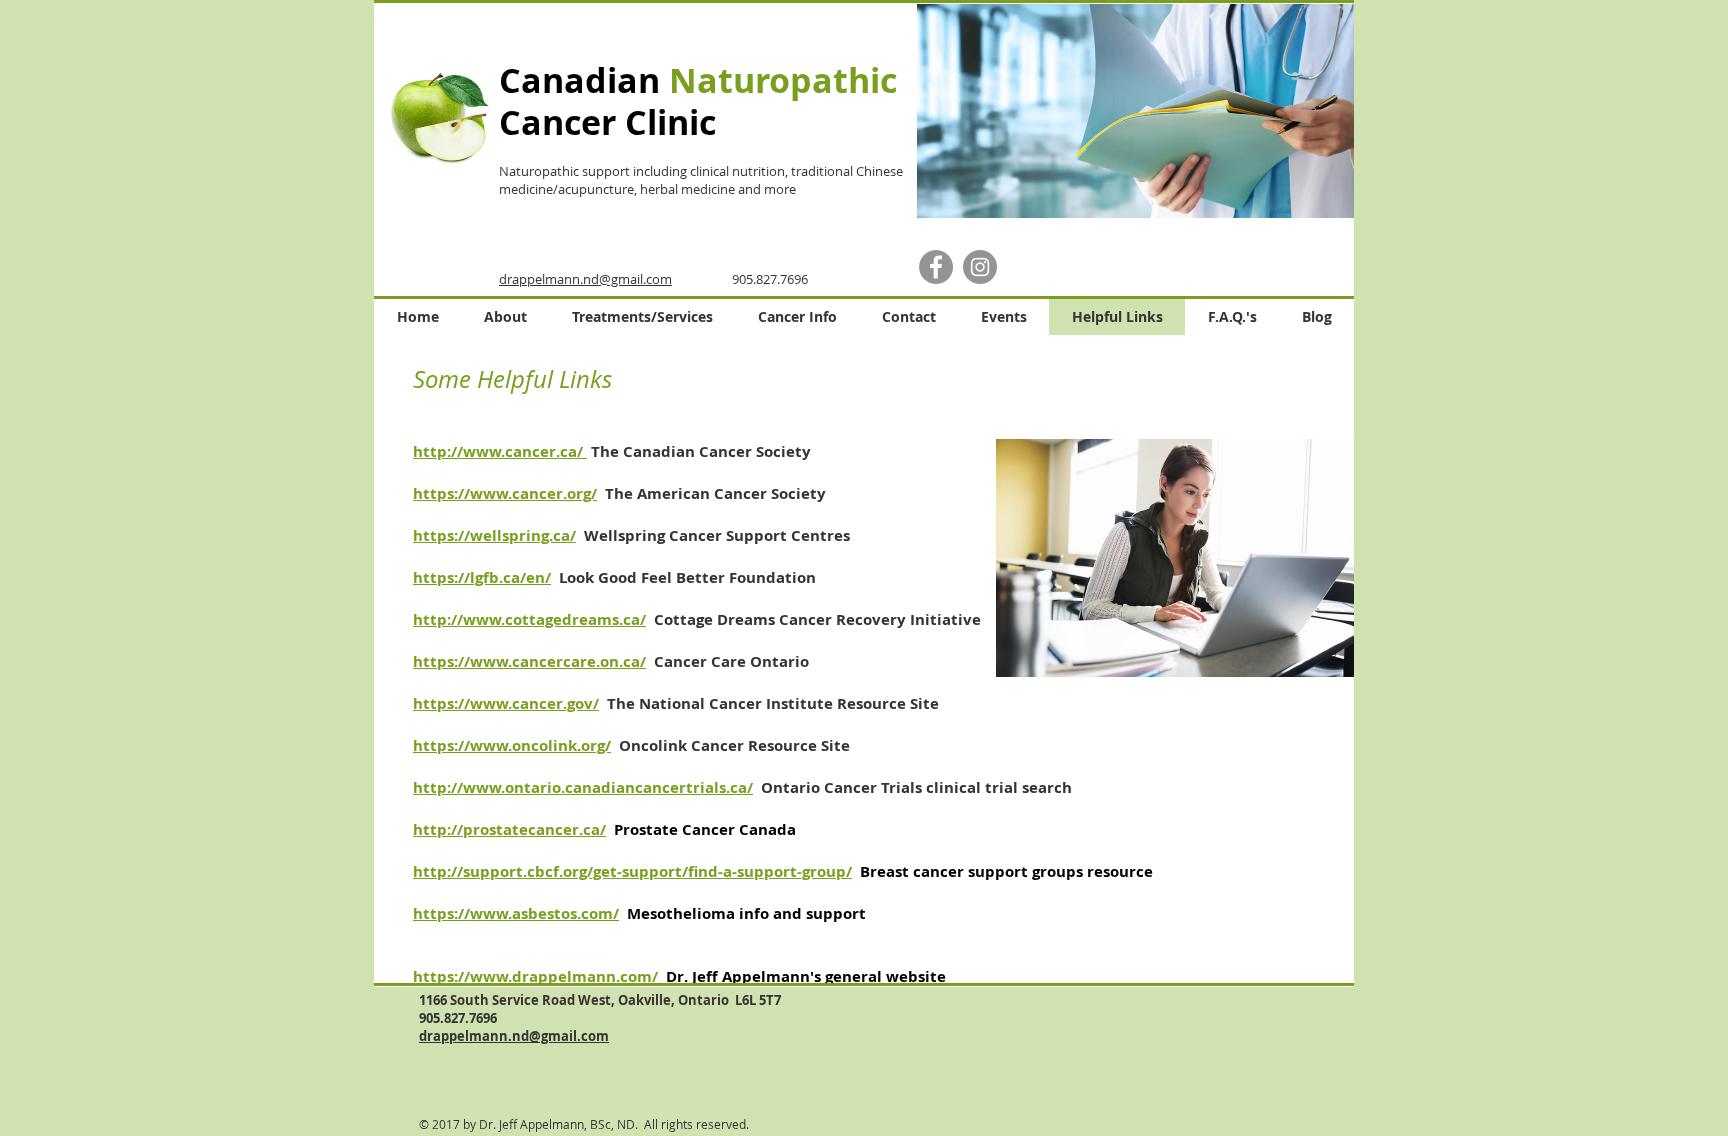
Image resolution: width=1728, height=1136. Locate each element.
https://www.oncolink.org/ (512, 745)
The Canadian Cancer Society (701, 451)
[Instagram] (980, 267)
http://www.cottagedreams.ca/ (529, 619)
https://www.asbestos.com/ (516, 913)
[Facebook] (936, 267)
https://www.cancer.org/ (505, 493)
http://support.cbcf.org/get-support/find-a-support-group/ (632, 871)
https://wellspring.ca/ (494, 535)
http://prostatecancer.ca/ (509, 829)
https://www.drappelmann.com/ (537, 976)
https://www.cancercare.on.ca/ (529, 661)
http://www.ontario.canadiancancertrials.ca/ (583, 787)
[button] (1133, 111)
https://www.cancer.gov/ (506, 703)
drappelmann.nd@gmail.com (585, 279)
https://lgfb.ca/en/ (482, 577)
